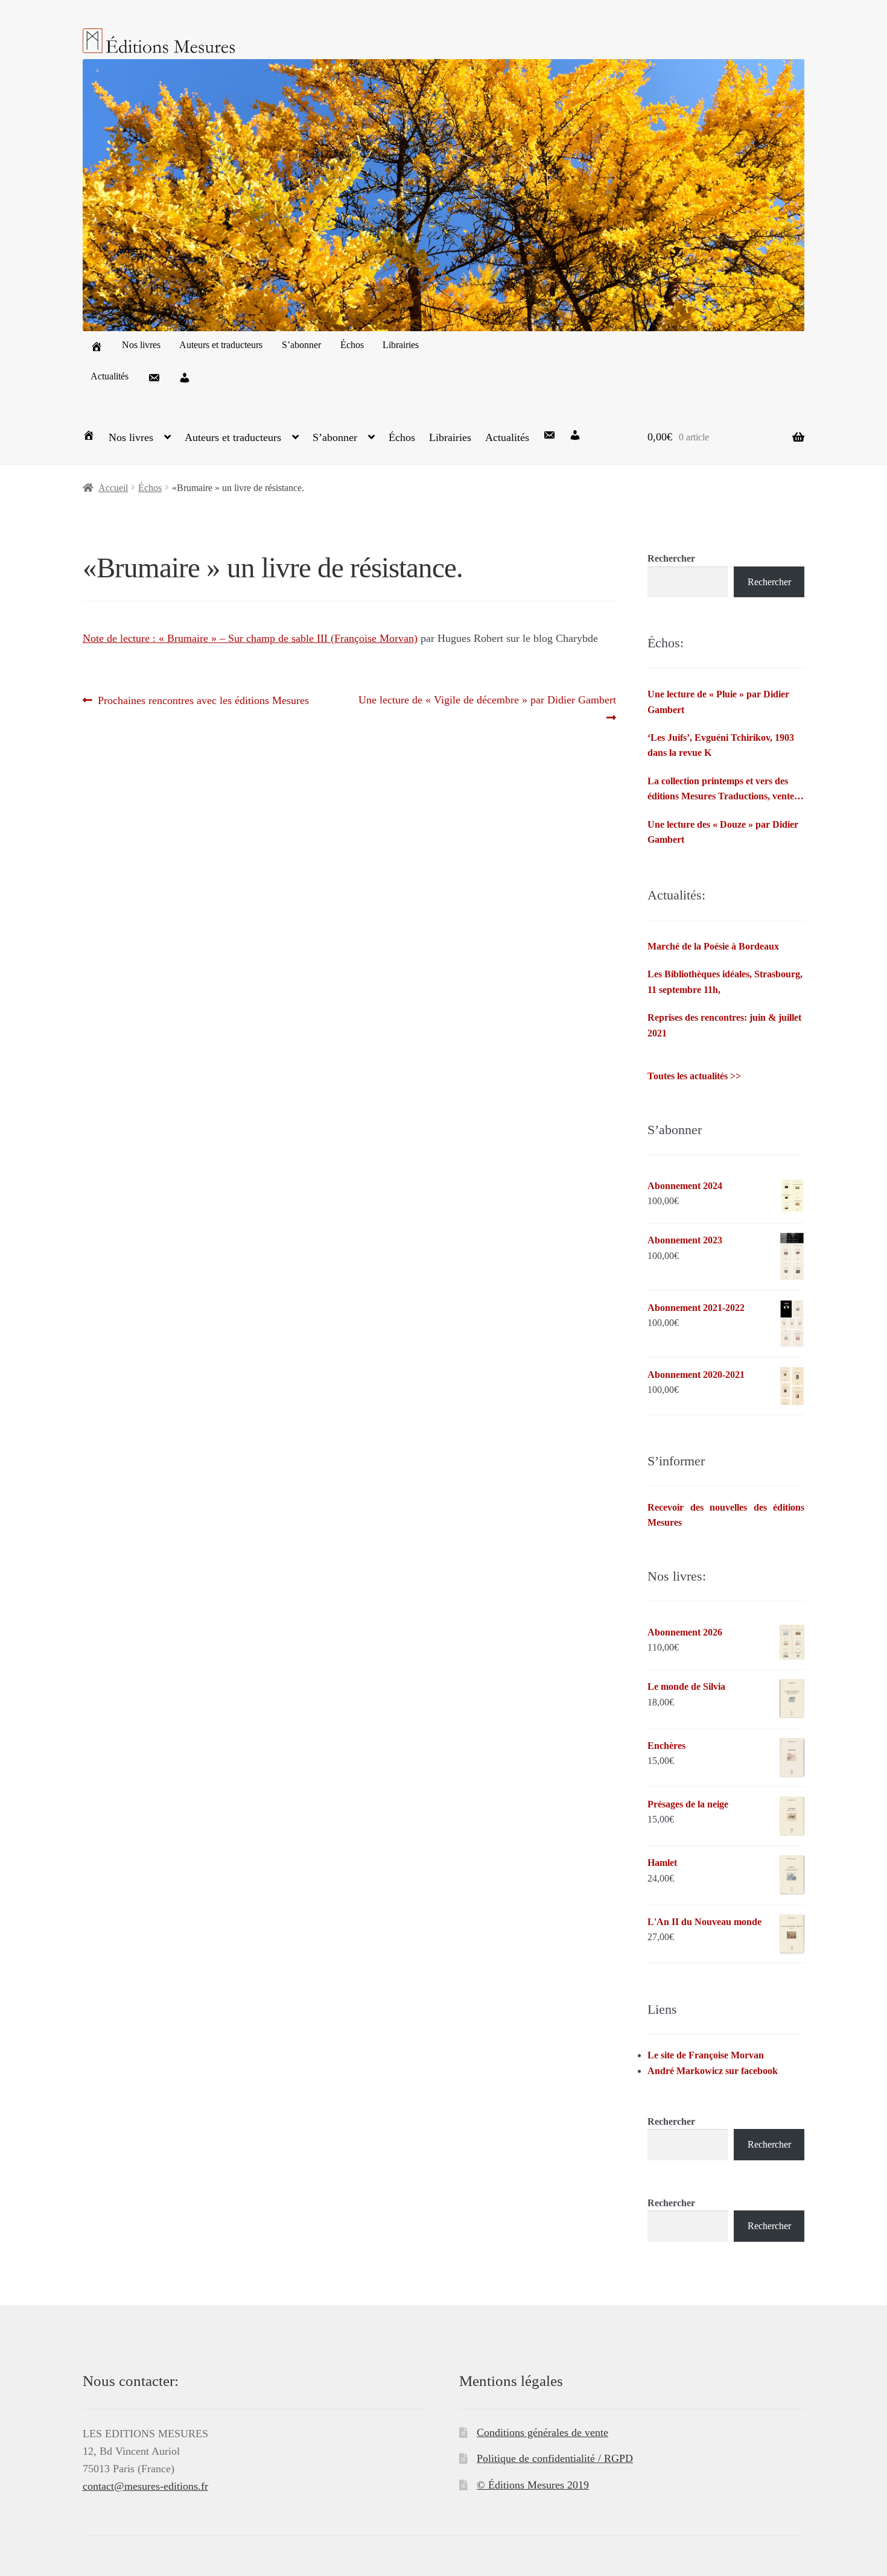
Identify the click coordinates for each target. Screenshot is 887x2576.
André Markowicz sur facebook (713, 2071)
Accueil (113, 488)
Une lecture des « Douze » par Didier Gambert (723, 832)
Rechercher (671, 558)
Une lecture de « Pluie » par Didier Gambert (718, 702)
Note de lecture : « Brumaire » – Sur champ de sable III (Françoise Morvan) (250, 638)
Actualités (110, 376)
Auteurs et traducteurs (221, 345)
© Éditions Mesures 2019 (533, 2485)
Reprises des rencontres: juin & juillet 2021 (724, 1025)
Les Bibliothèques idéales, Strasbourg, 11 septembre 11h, (725, 982)
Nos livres (141, 345)
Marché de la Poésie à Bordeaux (713, 946)
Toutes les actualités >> (694, 1076)
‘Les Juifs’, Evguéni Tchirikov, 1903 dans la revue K (721, 745)
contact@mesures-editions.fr (145, 2486)
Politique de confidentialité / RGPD (555, 2458)
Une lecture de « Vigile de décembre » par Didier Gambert (487, 708)
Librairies (401, 345)
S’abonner (301, 345)
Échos (352, 345)
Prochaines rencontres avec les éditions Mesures (203, 701)
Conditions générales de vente (542, 2432)
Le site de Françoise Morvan (706, 2055)
